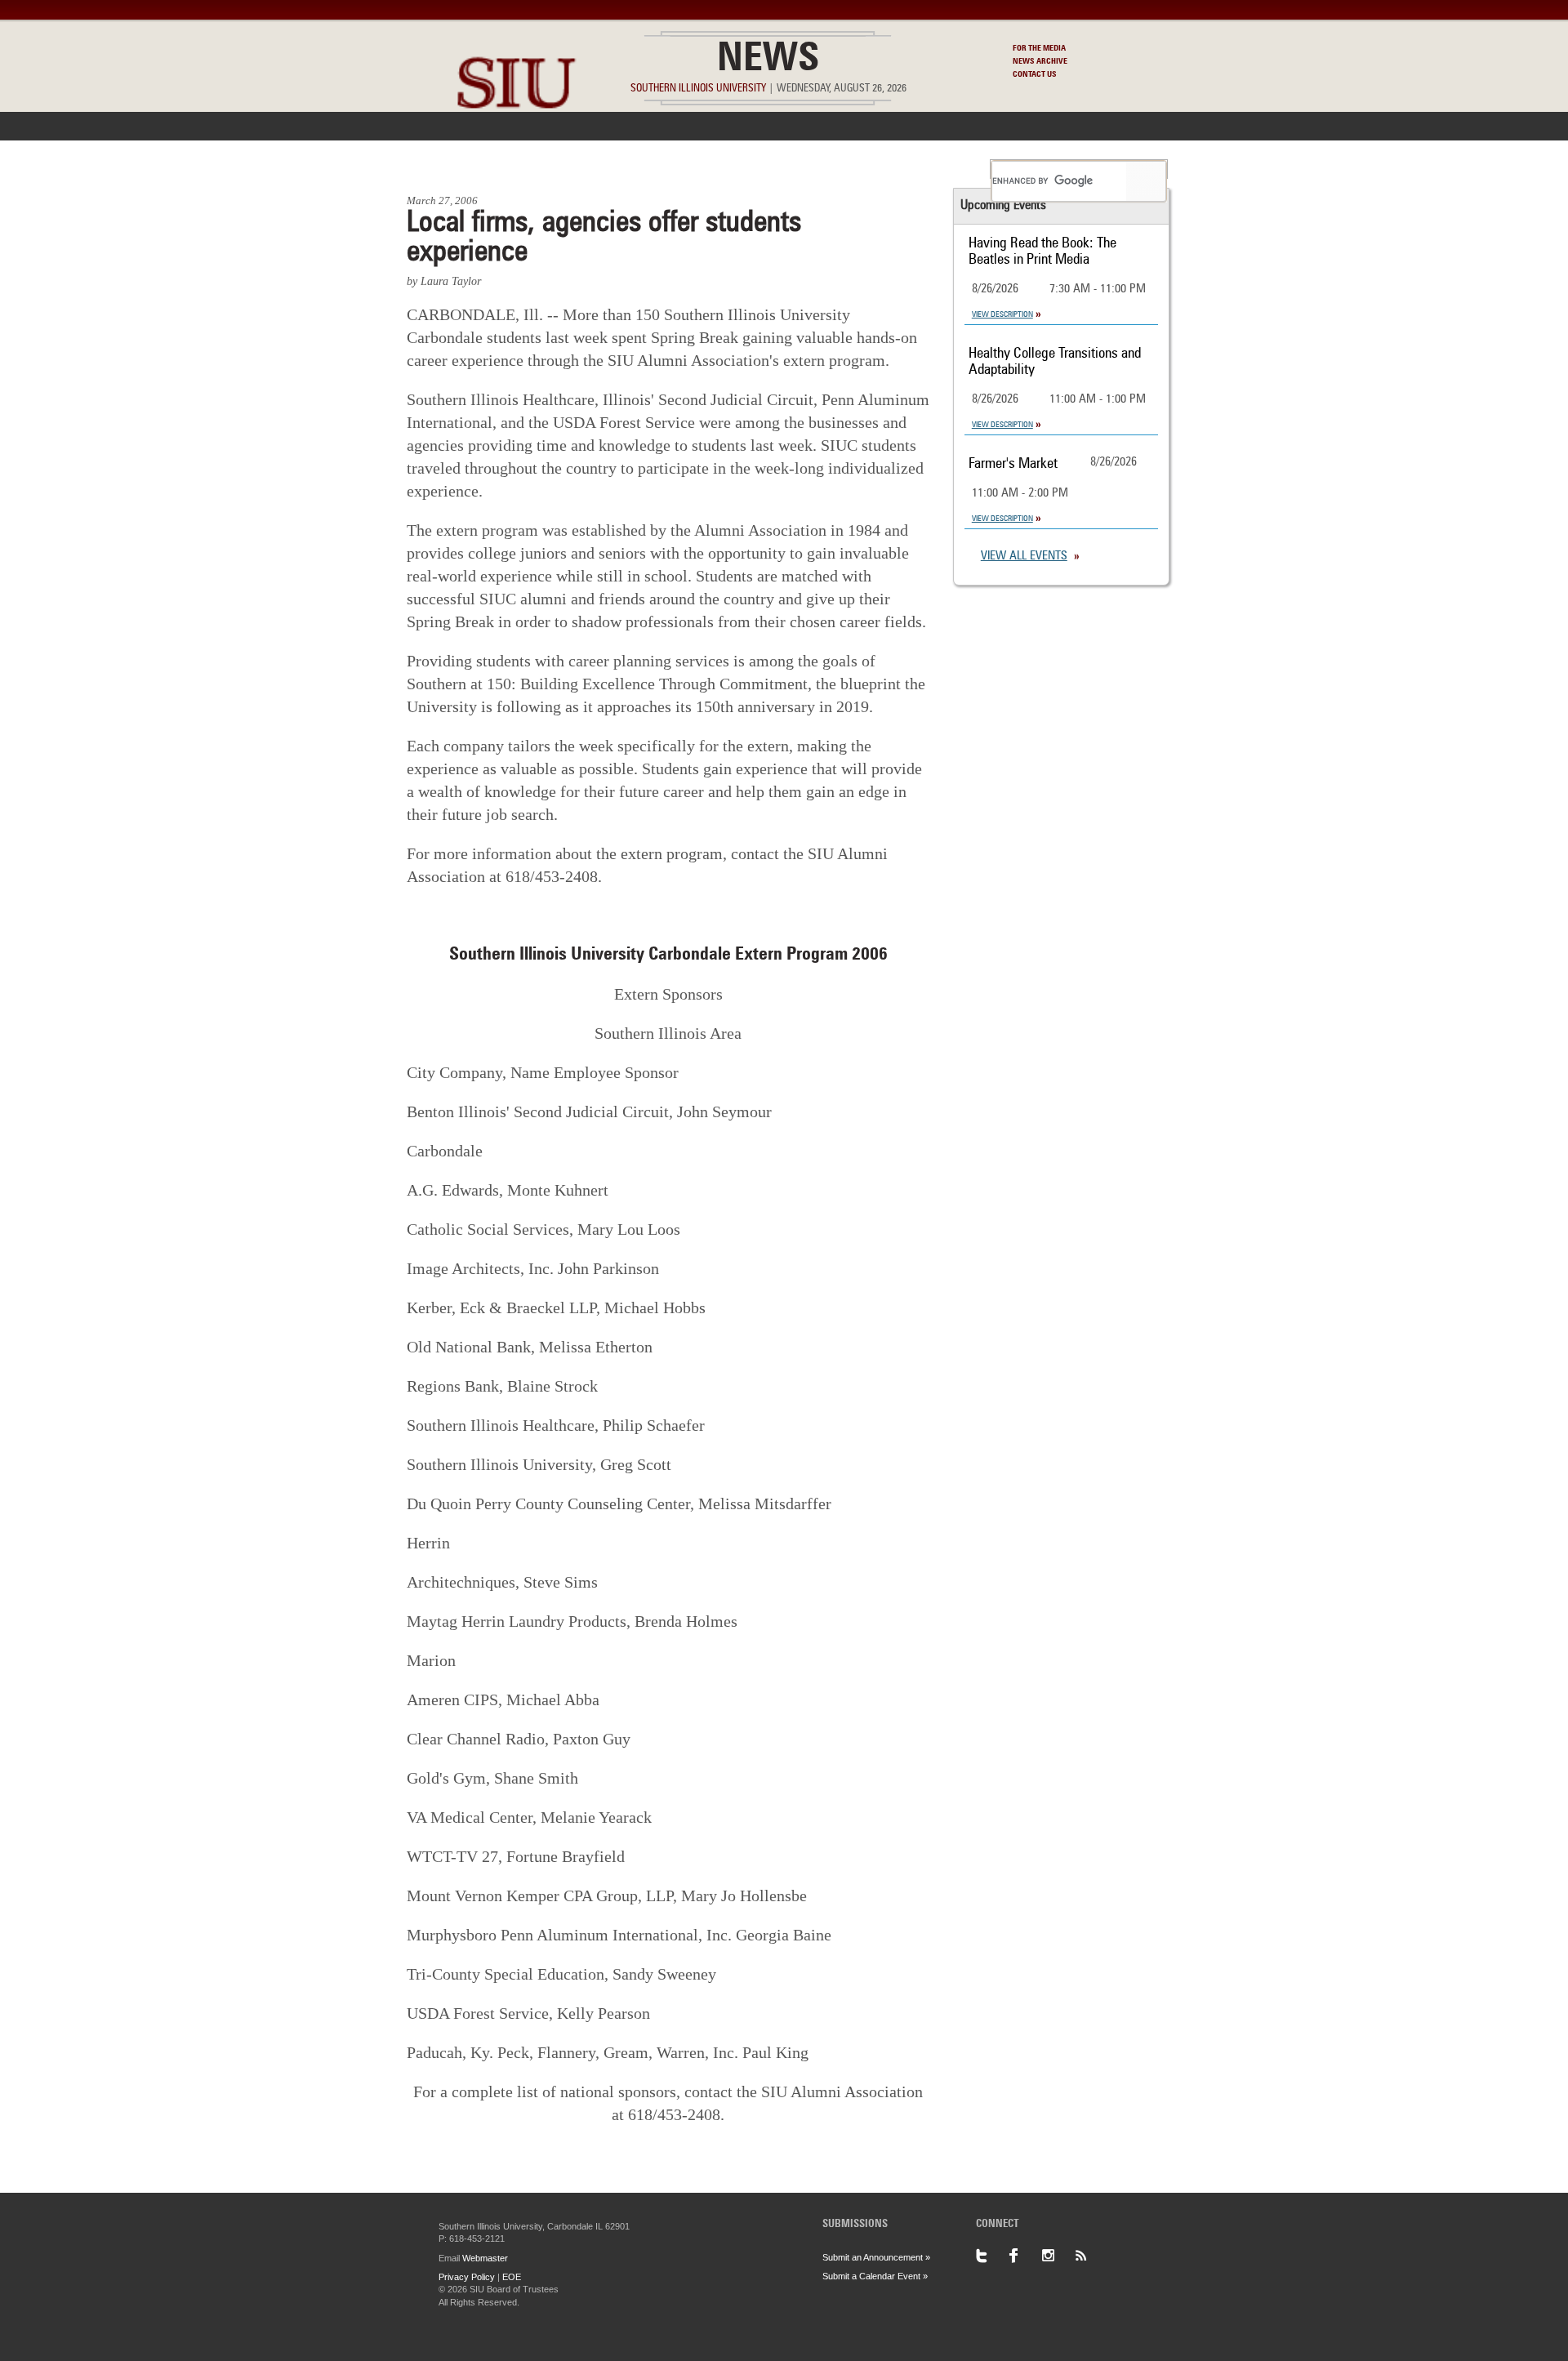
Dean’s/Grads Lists (918, 169)
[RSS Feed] (1090, 2256)
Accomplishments (662, 169)
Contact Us (1035, 74)
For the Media (1039, 48)
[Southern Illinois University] (516, 147)
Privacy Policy (467, 2277)
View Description (1002, 314)
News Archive (1040, 61)
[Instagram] (1058, 2256)
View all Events (1024, 557)
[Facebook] (1025, 2256)
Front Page (448, 169)
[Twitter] (992, 2256)
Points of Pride (789, 169)
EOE (512, 2277)
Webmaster (485, 2258)
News (768, 60)
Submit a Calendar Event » (875, 2276)
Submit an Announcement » (876, 2257)
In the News (545, 169)
